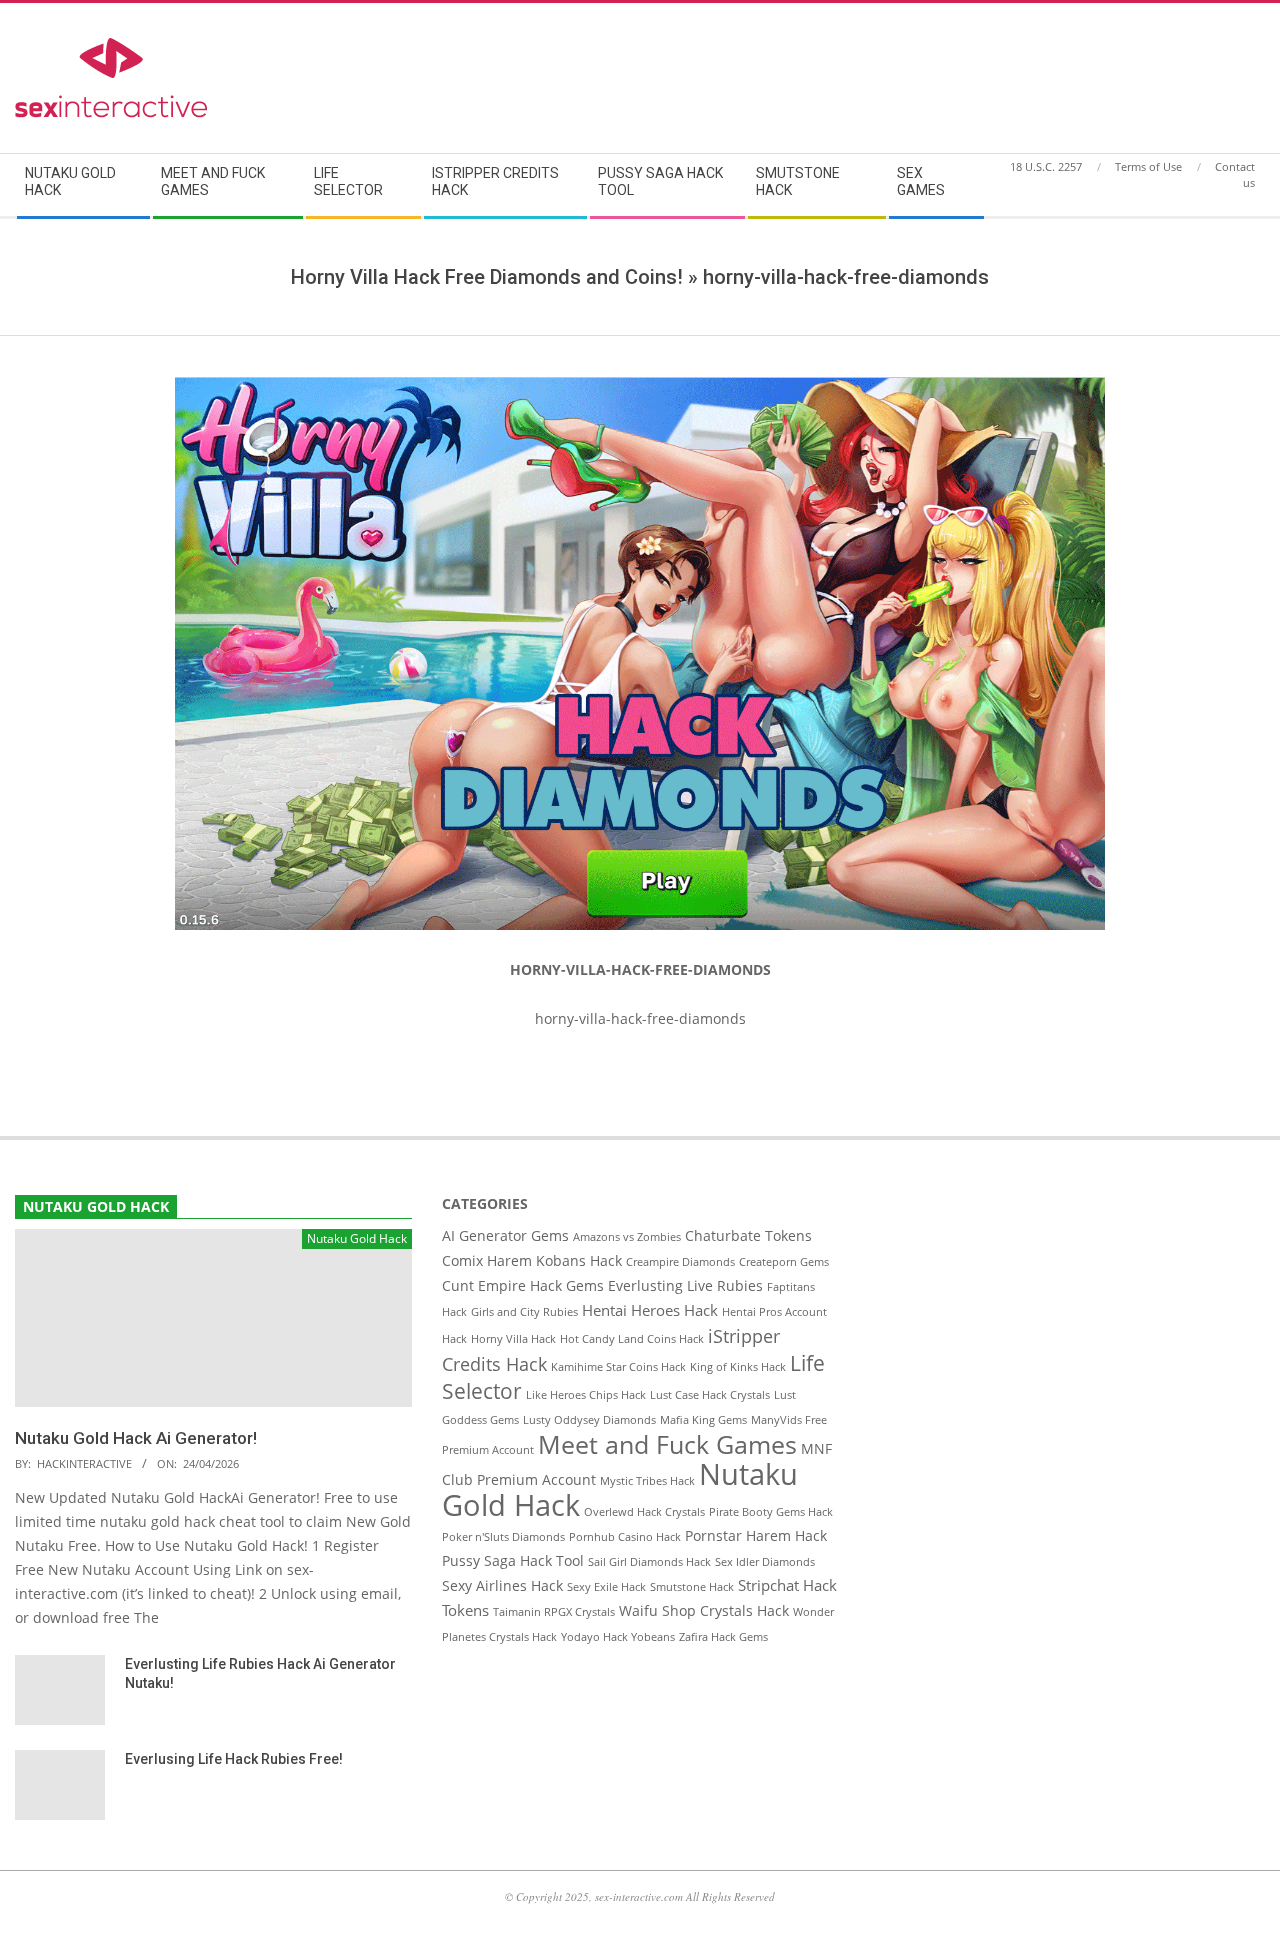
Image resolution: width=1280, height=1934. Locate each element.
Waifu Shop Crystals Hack (704, 1611)
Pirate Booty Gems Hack (771, 1512)
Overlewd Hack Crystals (644, 1512)
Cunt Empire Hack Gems (523, 1286)
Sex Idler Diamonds (765, 1562)
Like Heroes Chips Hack (586, 1395)
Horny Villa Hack (513, 1339)
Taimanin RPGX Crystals (554, 1612)
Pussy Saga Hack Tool (513, 1561)
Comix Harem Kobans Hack (532, 1261)
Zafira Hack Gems (723, 1637)
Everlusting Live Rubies (685, 1286)
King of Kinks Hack (738, 1367)
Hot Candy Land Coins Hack (632, 1339)
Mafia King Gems (703, 1420)
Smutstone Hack (692, 1587)
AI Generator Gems (505, 1236)
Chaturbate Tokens (748, 1236)
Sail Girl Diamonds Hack (649, 1562)
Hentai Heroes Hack (650, 1310)
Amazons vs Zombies (627, 1237)
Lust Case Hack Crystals (710, 1395)
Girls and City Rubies (524, 1312)
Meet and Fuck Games (667, 1444)
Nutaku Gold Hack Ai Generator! (136, 1438)
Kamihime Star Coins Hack (618, 1367)
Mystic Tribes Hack (647, 1481)
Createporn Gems (784, 1262)
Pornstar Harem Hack (756, 1536)
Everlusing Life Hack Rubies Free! (234, 1759)
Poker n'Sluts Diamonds (503, 1537)
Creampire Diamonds (680, 1262)
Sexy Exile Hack (606, 1587)
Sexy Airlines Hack (502, 1586)
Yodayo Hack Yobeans (618, 1637)
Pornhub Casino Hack (625, 1537)
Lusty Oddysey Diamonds (589, 1420)
